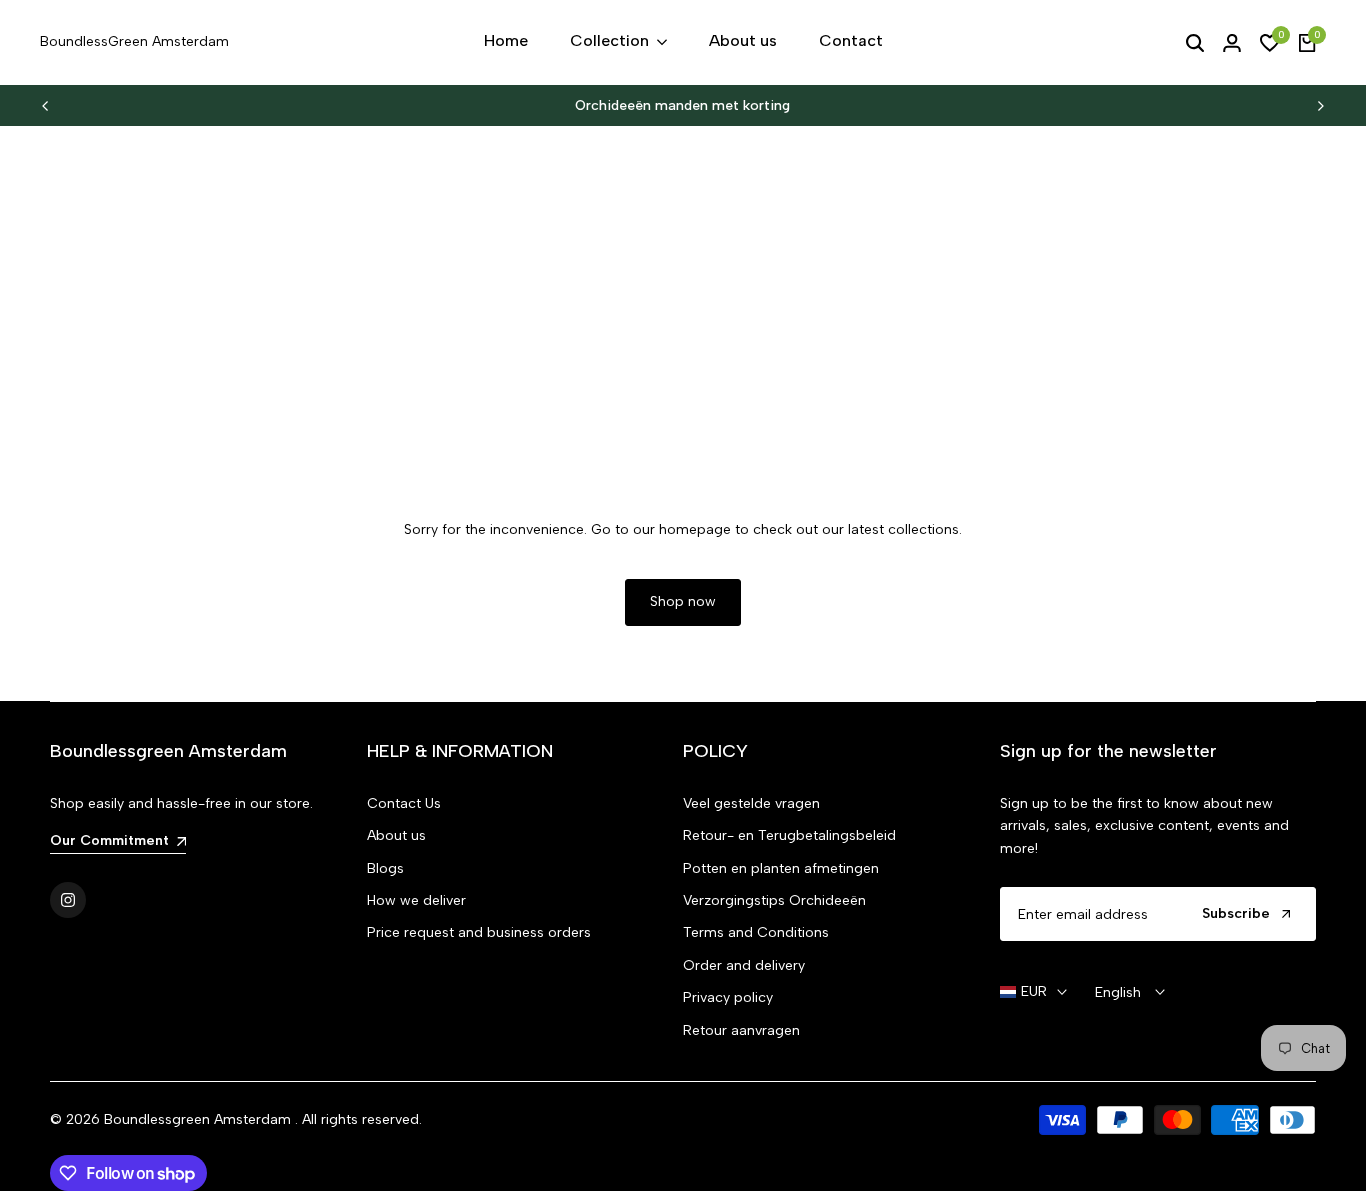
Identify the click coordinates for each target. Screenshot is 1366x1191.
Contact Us (404, 803)
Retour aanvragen (741, 1030)
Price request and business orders (479, 932)
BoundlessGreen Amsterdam (134, 41)
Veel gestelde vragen (751, 803)
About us (396, 835)
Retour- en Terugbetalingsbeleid (789, 835)
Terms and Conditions (756, 932)
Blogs (385, 868)
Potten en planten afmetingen (781, 868)
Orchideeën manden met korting (682, 105)
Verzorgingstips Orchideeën (774, 900)
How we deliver (416, 900)
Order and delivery (744, 965)
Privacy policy (728, 997)
